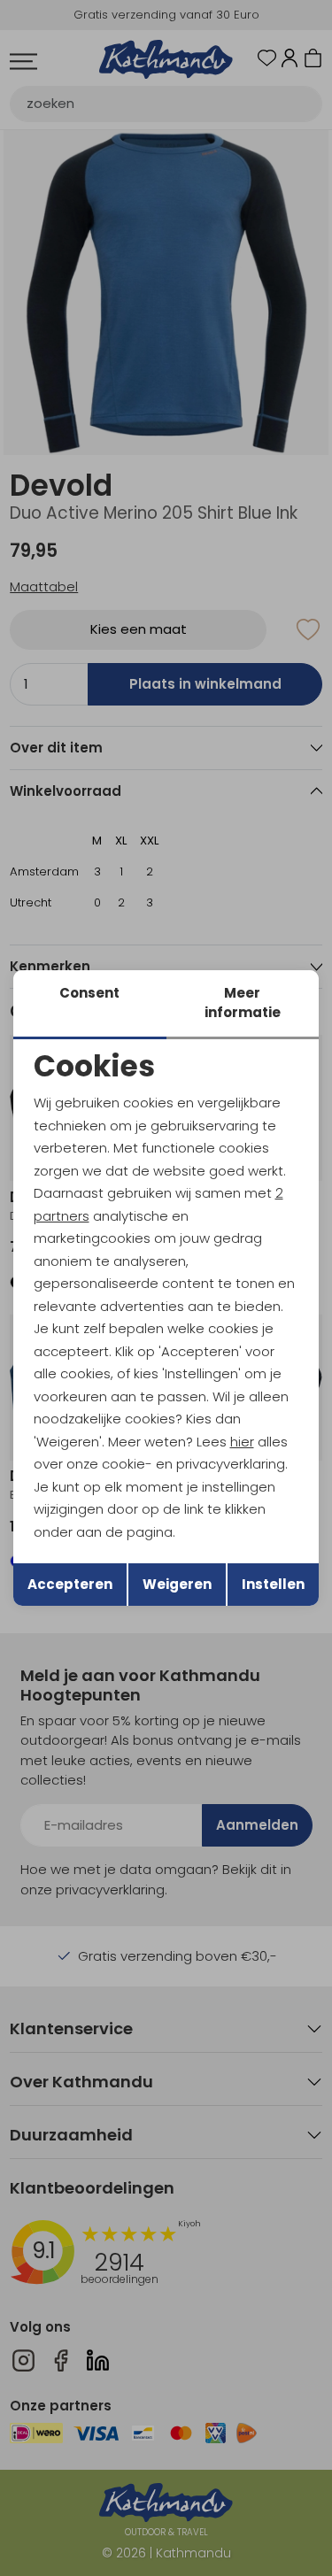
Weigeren (177, 1584)
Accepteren (70, 1584)
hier (242, 1442)
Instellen (273, 1584)
